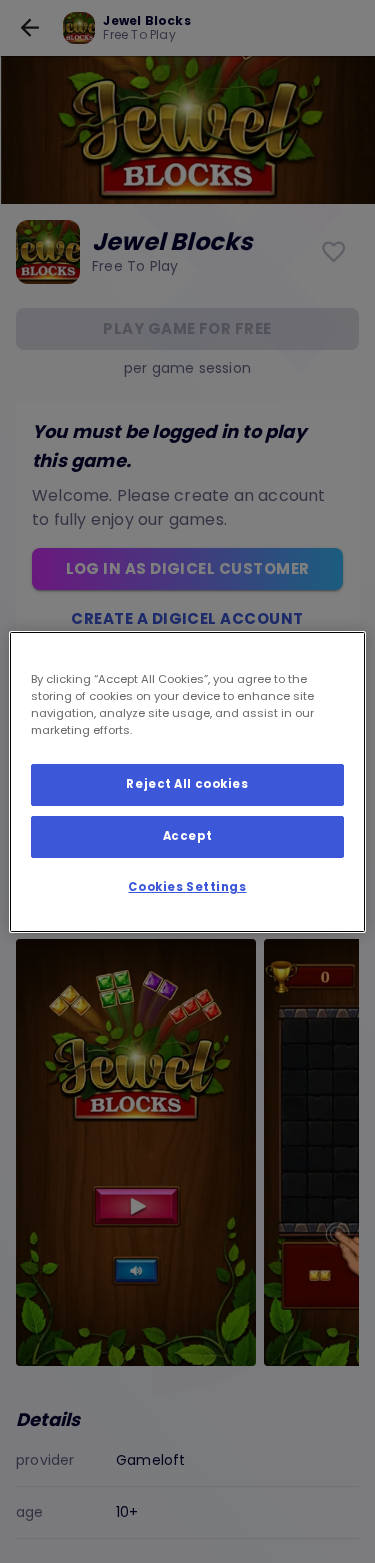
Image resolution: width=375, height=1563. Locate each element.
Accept (187, 836)
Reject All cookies (187, 784)
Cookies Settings (187, 887)
